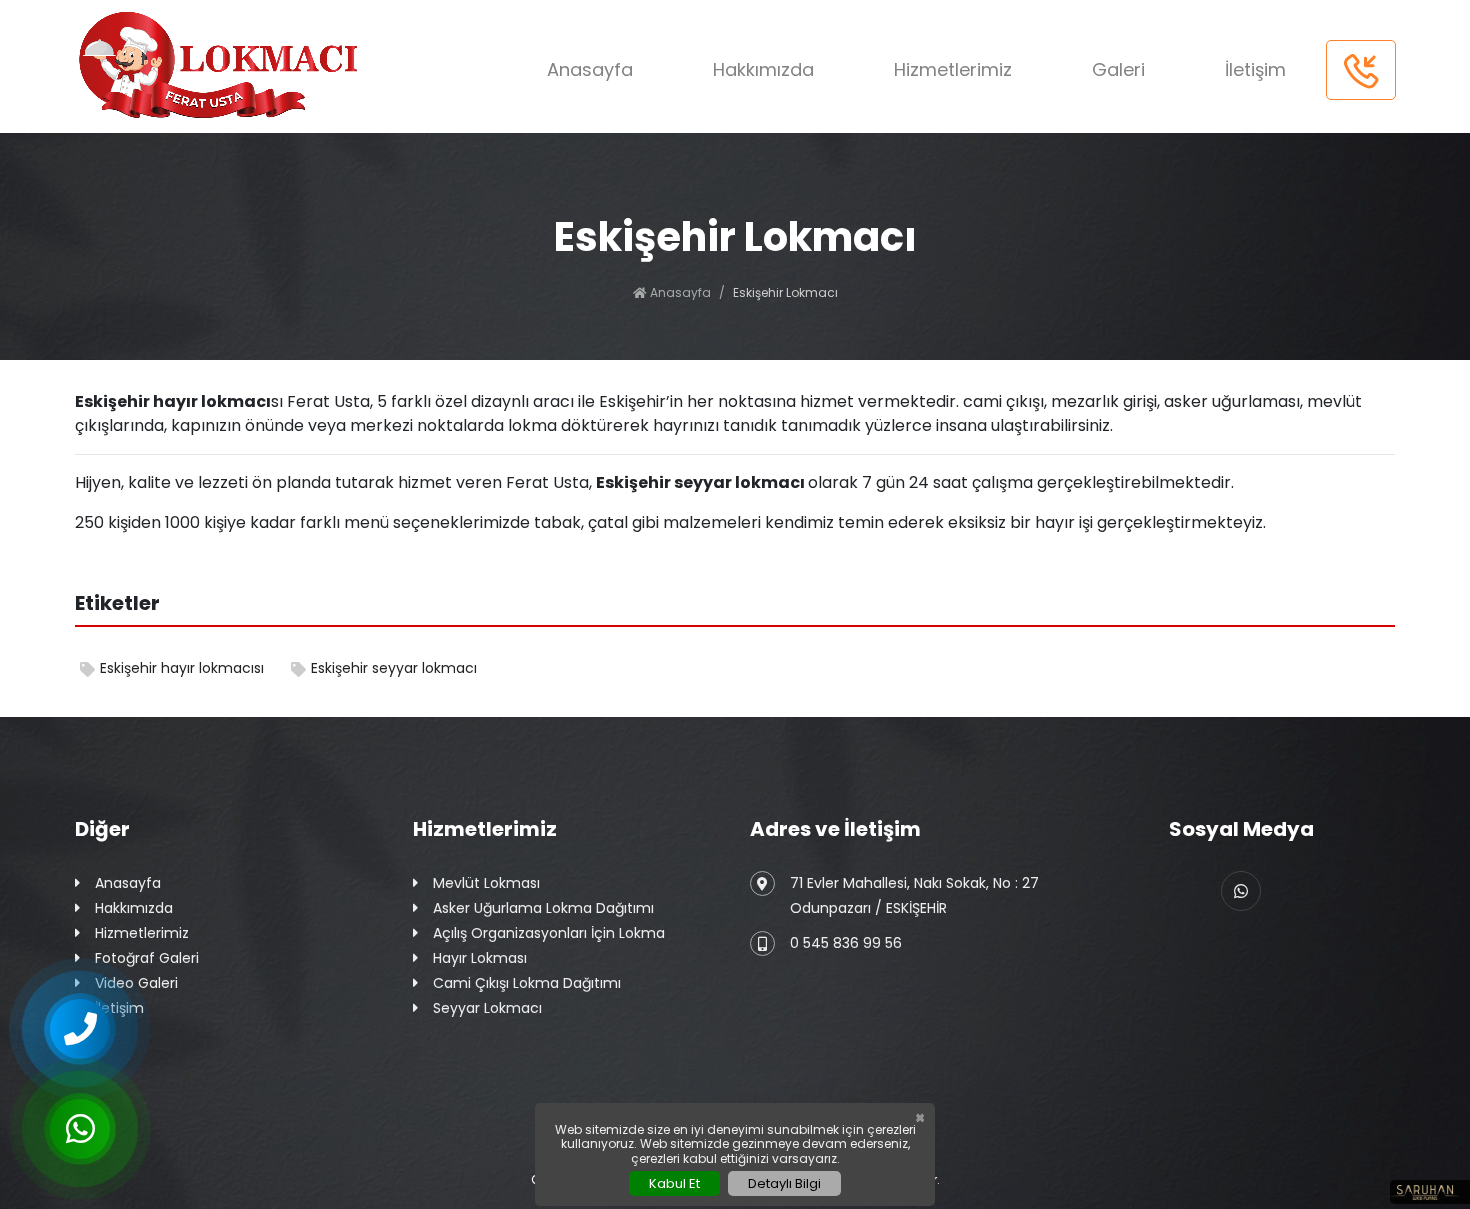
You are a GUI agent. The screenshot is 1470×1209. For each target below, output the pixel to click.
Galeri (1118, 69)
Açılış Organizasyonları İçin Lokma (549, 933)
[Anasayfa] (228, 66)
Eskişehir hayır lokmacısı (182, 668)
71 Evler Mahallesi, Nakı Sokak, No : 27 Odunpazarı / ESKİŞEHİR (914, 895)
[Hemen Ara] (1361, 70)
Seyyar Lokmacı (487, 1008)
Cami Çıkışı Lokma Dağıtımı (527, 983)
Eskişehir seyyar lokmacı (394, 668)
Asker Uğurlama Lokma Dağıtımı (543, 908)
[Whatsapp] (1241, 891)
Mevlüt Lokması (486, 883)
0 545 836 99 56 (846, 943)
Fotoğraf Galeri (147, 958)
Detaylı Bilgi (784, 1183)
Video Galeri (136, 983)
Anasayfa (590, 69)
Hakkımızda (763, 69)
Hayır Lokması (480, 958)
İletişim (1255, 69)
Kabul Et (674, 1183)
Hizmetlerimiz (953, 69)
